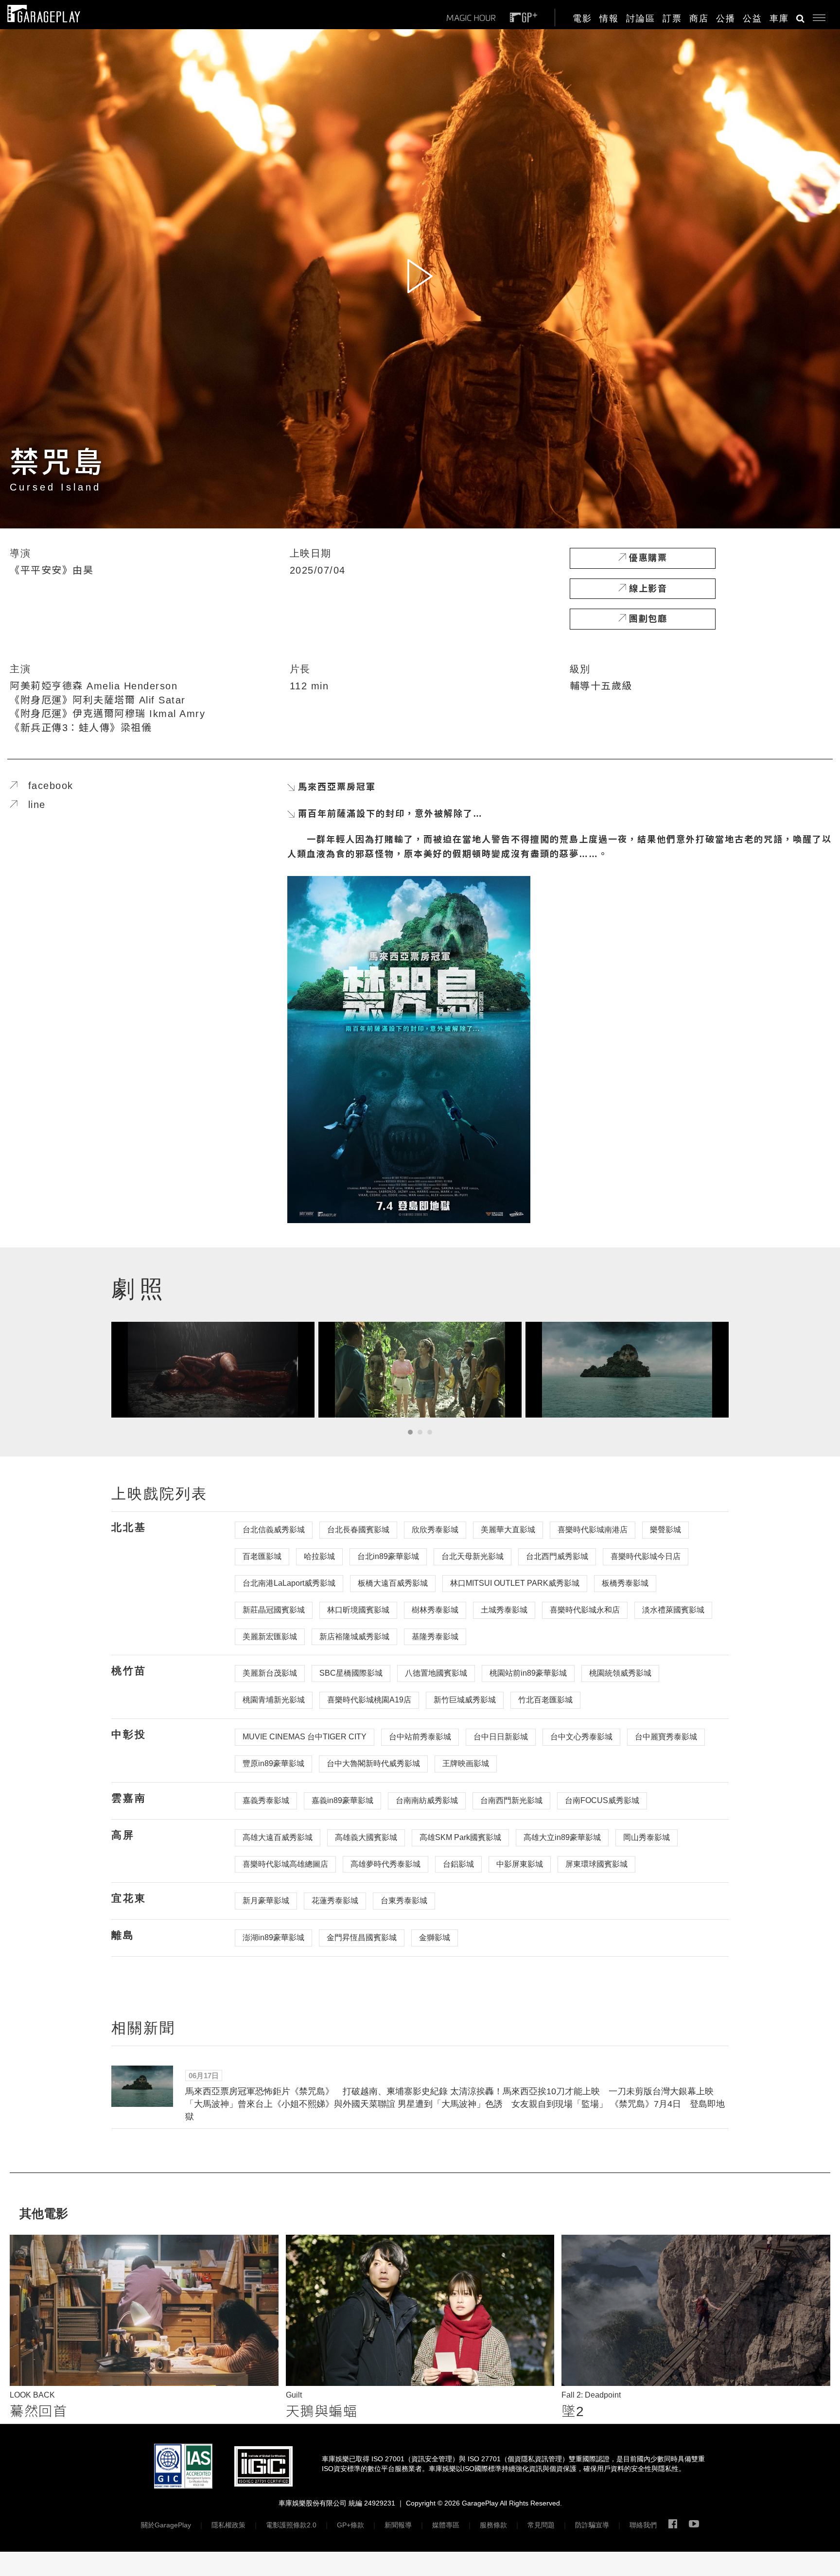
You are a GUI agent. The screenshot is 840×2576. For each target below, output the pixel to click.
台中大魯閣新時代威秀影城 (373, 1763)
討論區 (641, 18)
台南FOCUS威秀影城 (602, 1800)
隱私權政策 (228, 2525)
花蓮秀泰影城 (335, 1901)
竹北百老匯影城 (545, 1700)
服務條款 (493, 2525)
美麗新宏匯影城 (270, 1637)
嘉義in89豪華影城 (342, 1800)
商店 (699, 18)
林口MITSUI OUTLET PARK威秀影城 (515, 1583)
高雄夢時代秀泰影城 (385, 1864)
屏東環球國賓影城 (596, 1864)
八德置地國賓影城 (436, 1673)
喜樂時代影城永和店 (585, 1610)
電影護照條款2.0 (291, 2525)
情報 (609, 18)
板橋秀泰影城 (625, 1583)
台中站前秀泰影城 (420, 1737)
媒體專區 (446, 2525)
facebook (45, 786)
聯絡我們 (643, 2525)
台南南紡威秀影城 (427, 1800)
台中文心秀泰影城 (581, 1737)
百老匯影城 (262, 1556)
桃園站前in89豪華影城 (528, 1673)
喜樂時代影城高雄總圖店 (285, 1864)
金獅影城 (435, 1937)
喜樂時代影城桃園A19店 (369, 1700)
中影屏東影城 (520, 1864)
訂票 (672, 18)
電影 (582, 18)
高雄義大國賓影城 (366, 1837)
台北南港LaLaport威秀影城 (289, 1583)
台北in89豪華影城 (388, 1556)
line (32, 805)
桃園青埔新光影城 (274, 1700)
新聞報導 (398, 2525)
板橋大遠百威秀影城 (393, 1583)
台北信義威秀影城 (274, 1530)
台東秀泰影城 (404, 1901)
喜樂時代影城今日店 (646, 1556)
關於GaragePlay (166, 2525)
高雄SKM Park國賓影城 (460, 1837)
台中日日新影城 (501, 1737)
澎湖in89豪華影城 (273, 1937)
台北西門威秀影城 (557, 1556)
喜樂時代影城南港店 (593, 1530)
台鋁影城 (458, 1864)
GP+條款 (350, 2525)
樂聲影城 (665, 1530)
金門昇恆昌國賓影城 (362, 1937)
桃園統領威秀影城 (620, 1673)
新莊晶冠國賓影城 (274, 1610)
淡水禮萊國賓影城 (673, 1610)
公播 (726, 18)
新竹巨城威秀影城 (465, 1700)
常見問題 (541, 2525)
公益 (752, 18)
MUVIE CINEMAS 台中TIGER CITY (305, 1737)
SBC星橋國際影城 (351, 1673)
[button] (815, 16)
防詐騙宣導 (592, 2525)
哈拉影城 (319, 1556)
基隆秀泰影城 (435, 1637)
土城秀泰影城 (504, 1610)
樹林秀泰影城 (435, 1610)
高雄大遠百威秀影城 (278, 1837)
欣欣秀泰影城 (435, 1530)
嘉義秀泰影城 (266, 1800)
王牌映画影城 (466, 1763)
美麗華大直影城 (508, 1530)
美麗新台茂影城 (270, 1673)
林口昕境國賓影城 (358, 1610)
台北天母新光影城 (472, 1556)
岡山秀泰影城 (647, 1837)
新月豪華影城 (266, 1901)
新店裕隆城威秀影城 (354, 1637)
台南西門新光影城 (511, 1800)
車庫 (779, 18)
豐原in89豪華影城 (273, 1763)
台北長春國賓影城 (358, 1530)
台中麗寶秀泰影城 (666, 1737)
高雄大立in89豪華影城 (562, 1837)
